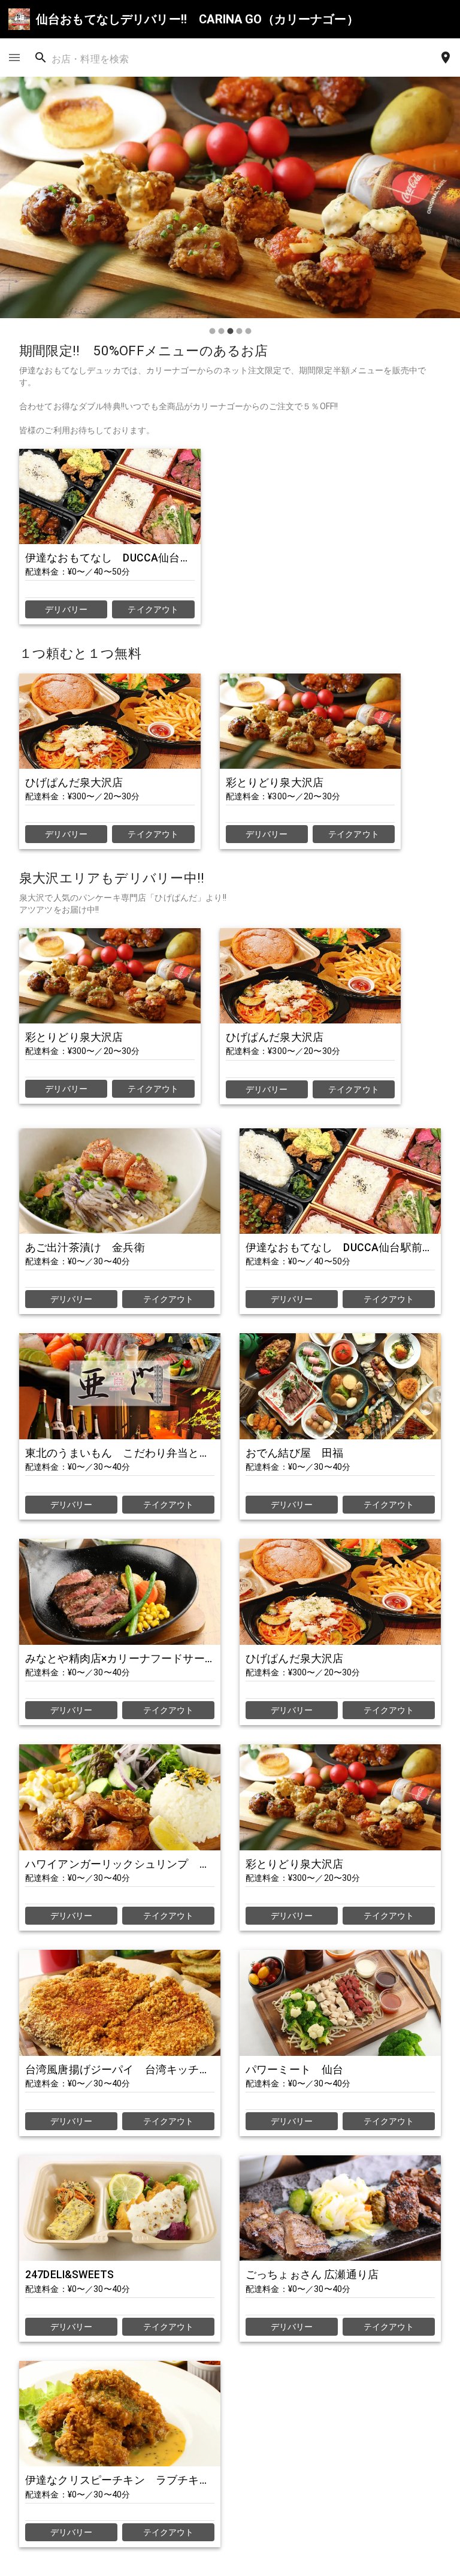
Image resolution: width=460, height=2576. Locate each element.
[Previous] (20, 209)
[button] (230, 197)
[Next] (440, 209)
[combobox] (101, 58)
